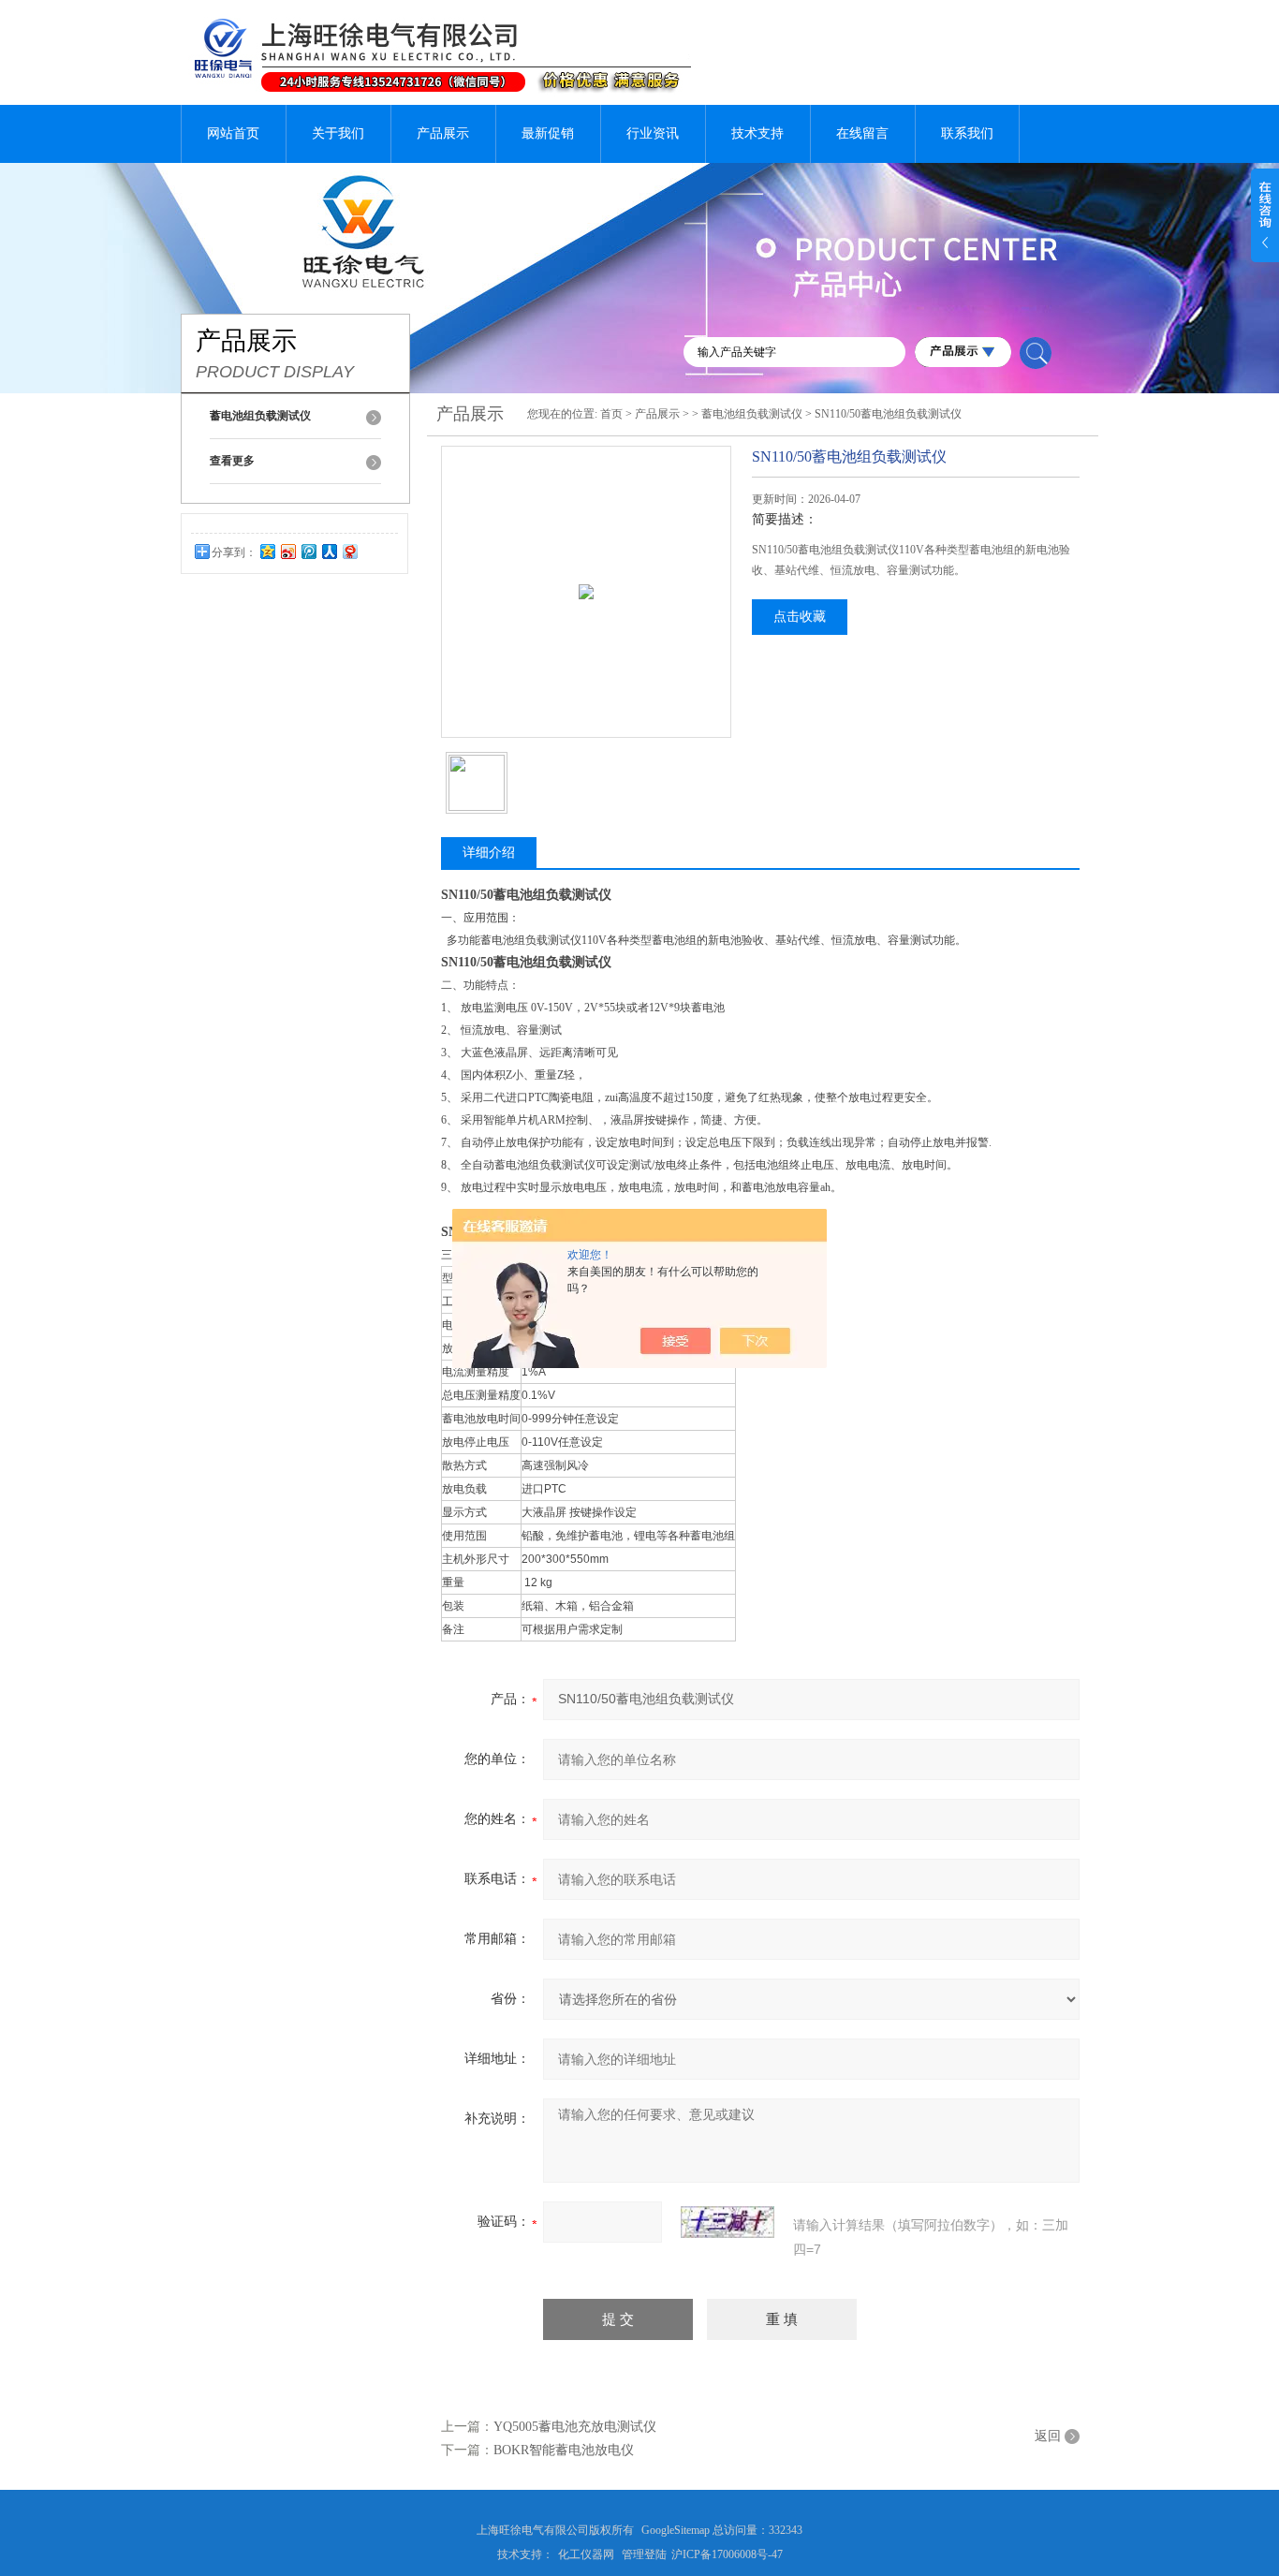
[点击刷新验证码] (728, 2222)
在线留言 (862, 133)
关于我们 (338, 133)
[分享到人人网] (329, 551)
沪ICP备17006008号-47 (727, 2554)
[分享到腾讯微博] (308, 551)
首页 (611, 414)
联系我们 (967, 133)
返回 (1048, 2436)
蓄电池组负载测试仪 (752, 414)
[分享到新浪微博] (287, 551)
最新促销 (548, 133)
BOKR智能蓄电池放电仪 (564, 2450)
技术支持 (757, 133)
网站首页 (233, 133)
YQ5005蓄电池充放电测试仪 (575, 2427)
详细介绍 (489, 853)
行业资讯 (653, 133)
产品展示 (443, 133)
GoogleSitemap (676, 2530)
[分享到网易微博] (349, 551)
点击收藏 (800, 617)
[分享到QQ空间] (267, 551)
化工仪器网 (586, 2554)
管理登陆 (644, 2554)
